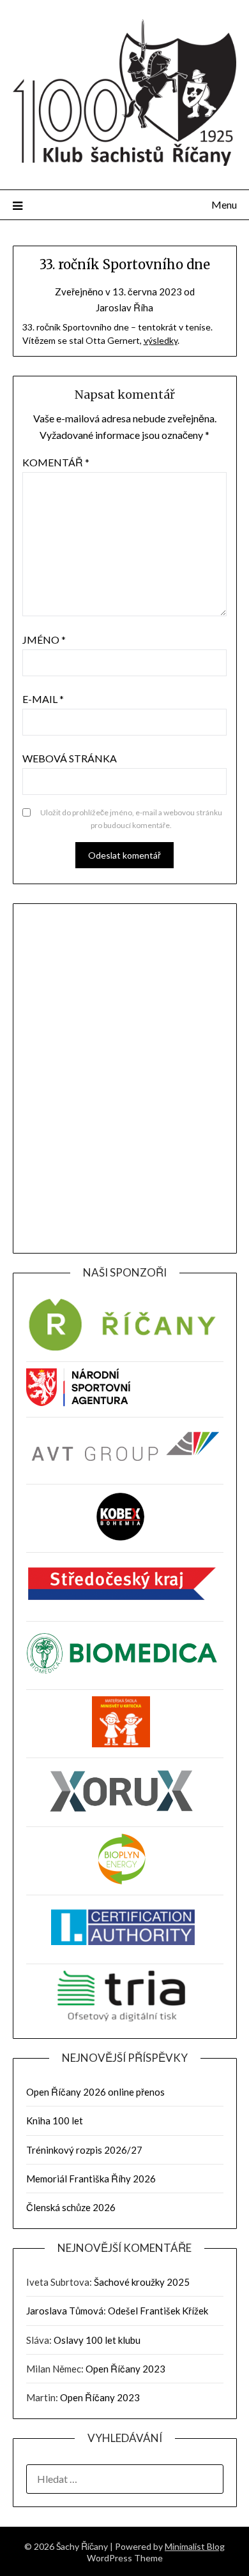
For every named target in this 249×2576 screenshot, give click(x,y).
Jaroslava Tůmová (65, 2311)
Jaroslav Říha (124, 307)
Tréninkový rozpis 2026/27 (84, 2150)
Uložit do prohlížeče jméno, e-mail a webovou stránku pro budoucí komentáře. (131, 819)
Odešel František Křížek (158, 2311)
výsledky (161, 340)
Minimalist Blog (195, 2546)
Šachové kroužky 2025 (142, 2282)
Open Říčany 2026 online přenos (95, 2092)
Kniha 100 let (55, 2121)
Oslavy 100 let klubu (97, 2340)
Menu (224, 204)
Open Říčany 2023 (125, 2369)
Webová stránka (70, 758)
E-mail (43, 699)
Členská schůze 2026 (71, 2207)
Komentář (56, 462)
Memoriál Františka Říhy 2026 (91, 2179)
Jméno (44, 640)
